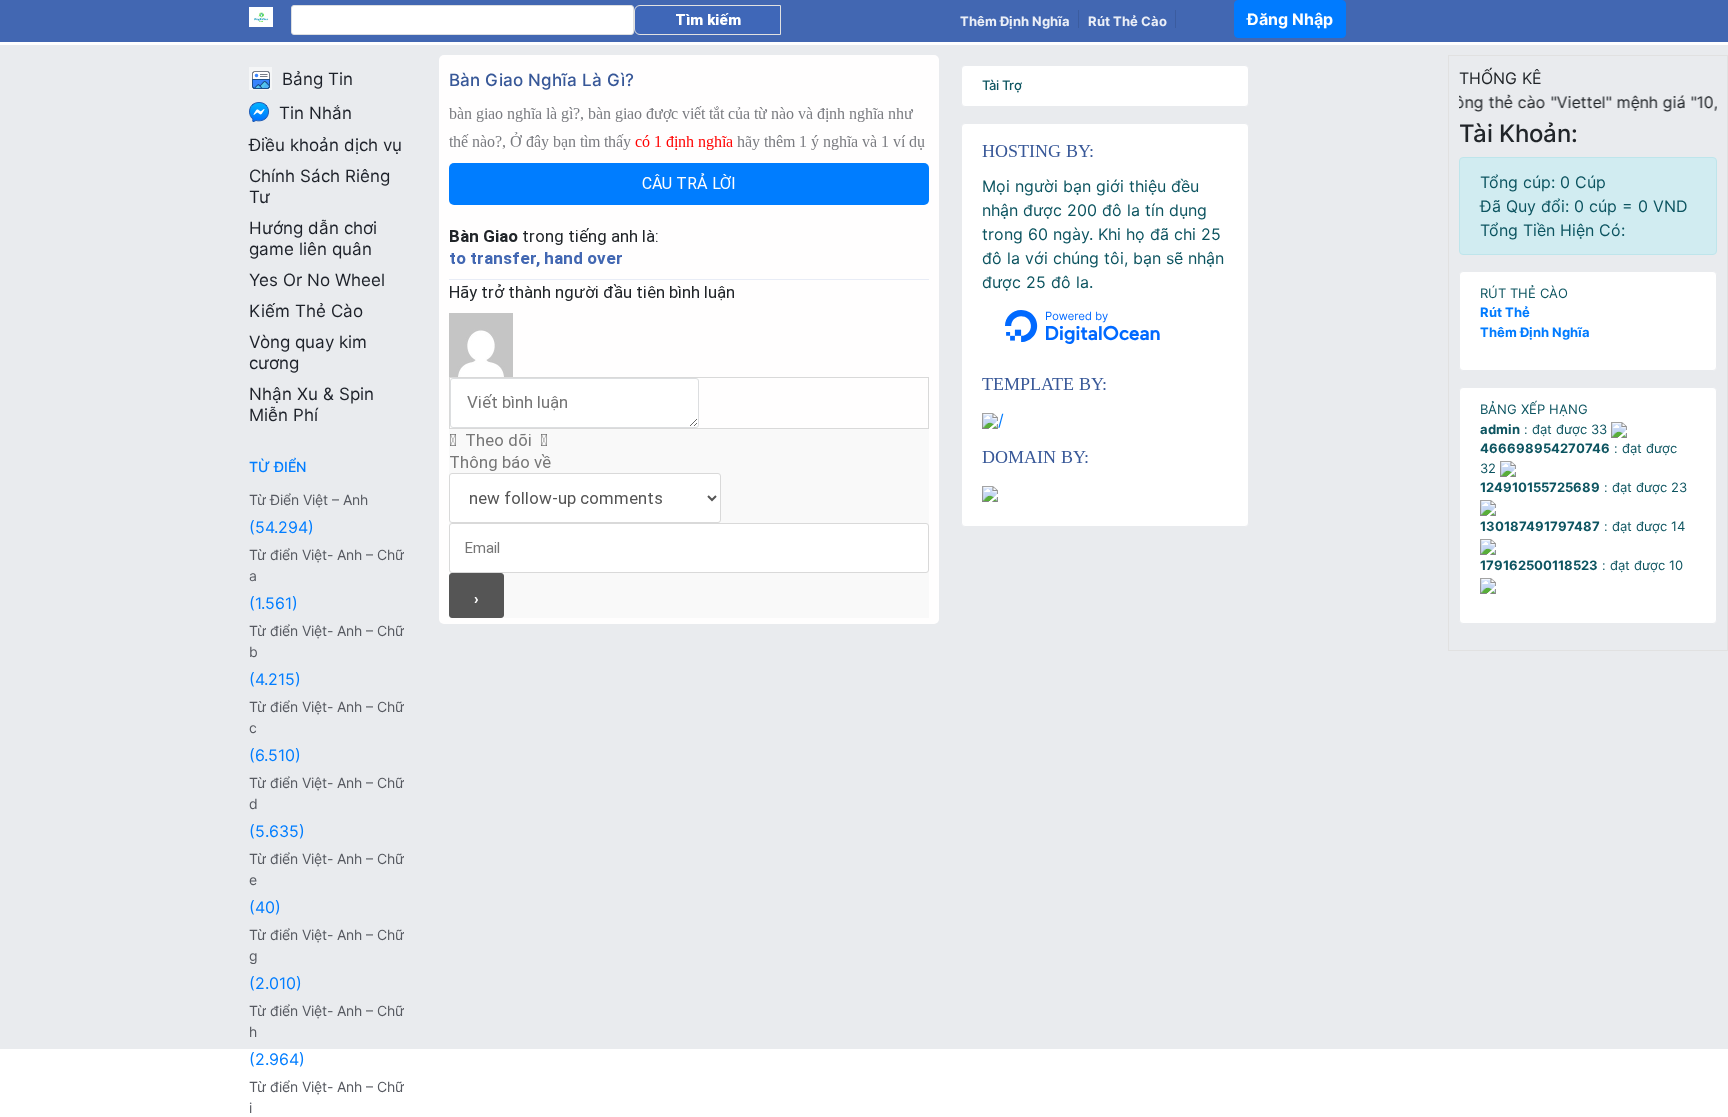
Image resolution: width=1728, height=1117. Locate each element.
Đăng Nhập (1290, 19)
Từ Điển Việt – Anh (308, 499)
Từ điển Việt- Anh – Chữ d (326, 793)
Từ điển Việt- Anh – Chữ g (326, 945)
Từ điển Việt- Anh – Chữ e (326, 869)
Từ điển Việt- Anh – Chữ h (326, 1021)
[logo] (270, 17)
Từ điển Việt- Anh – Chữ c (326, 717)
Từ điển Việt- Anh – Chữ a (326, 565)
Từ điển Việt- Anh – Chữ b (326, 641)
